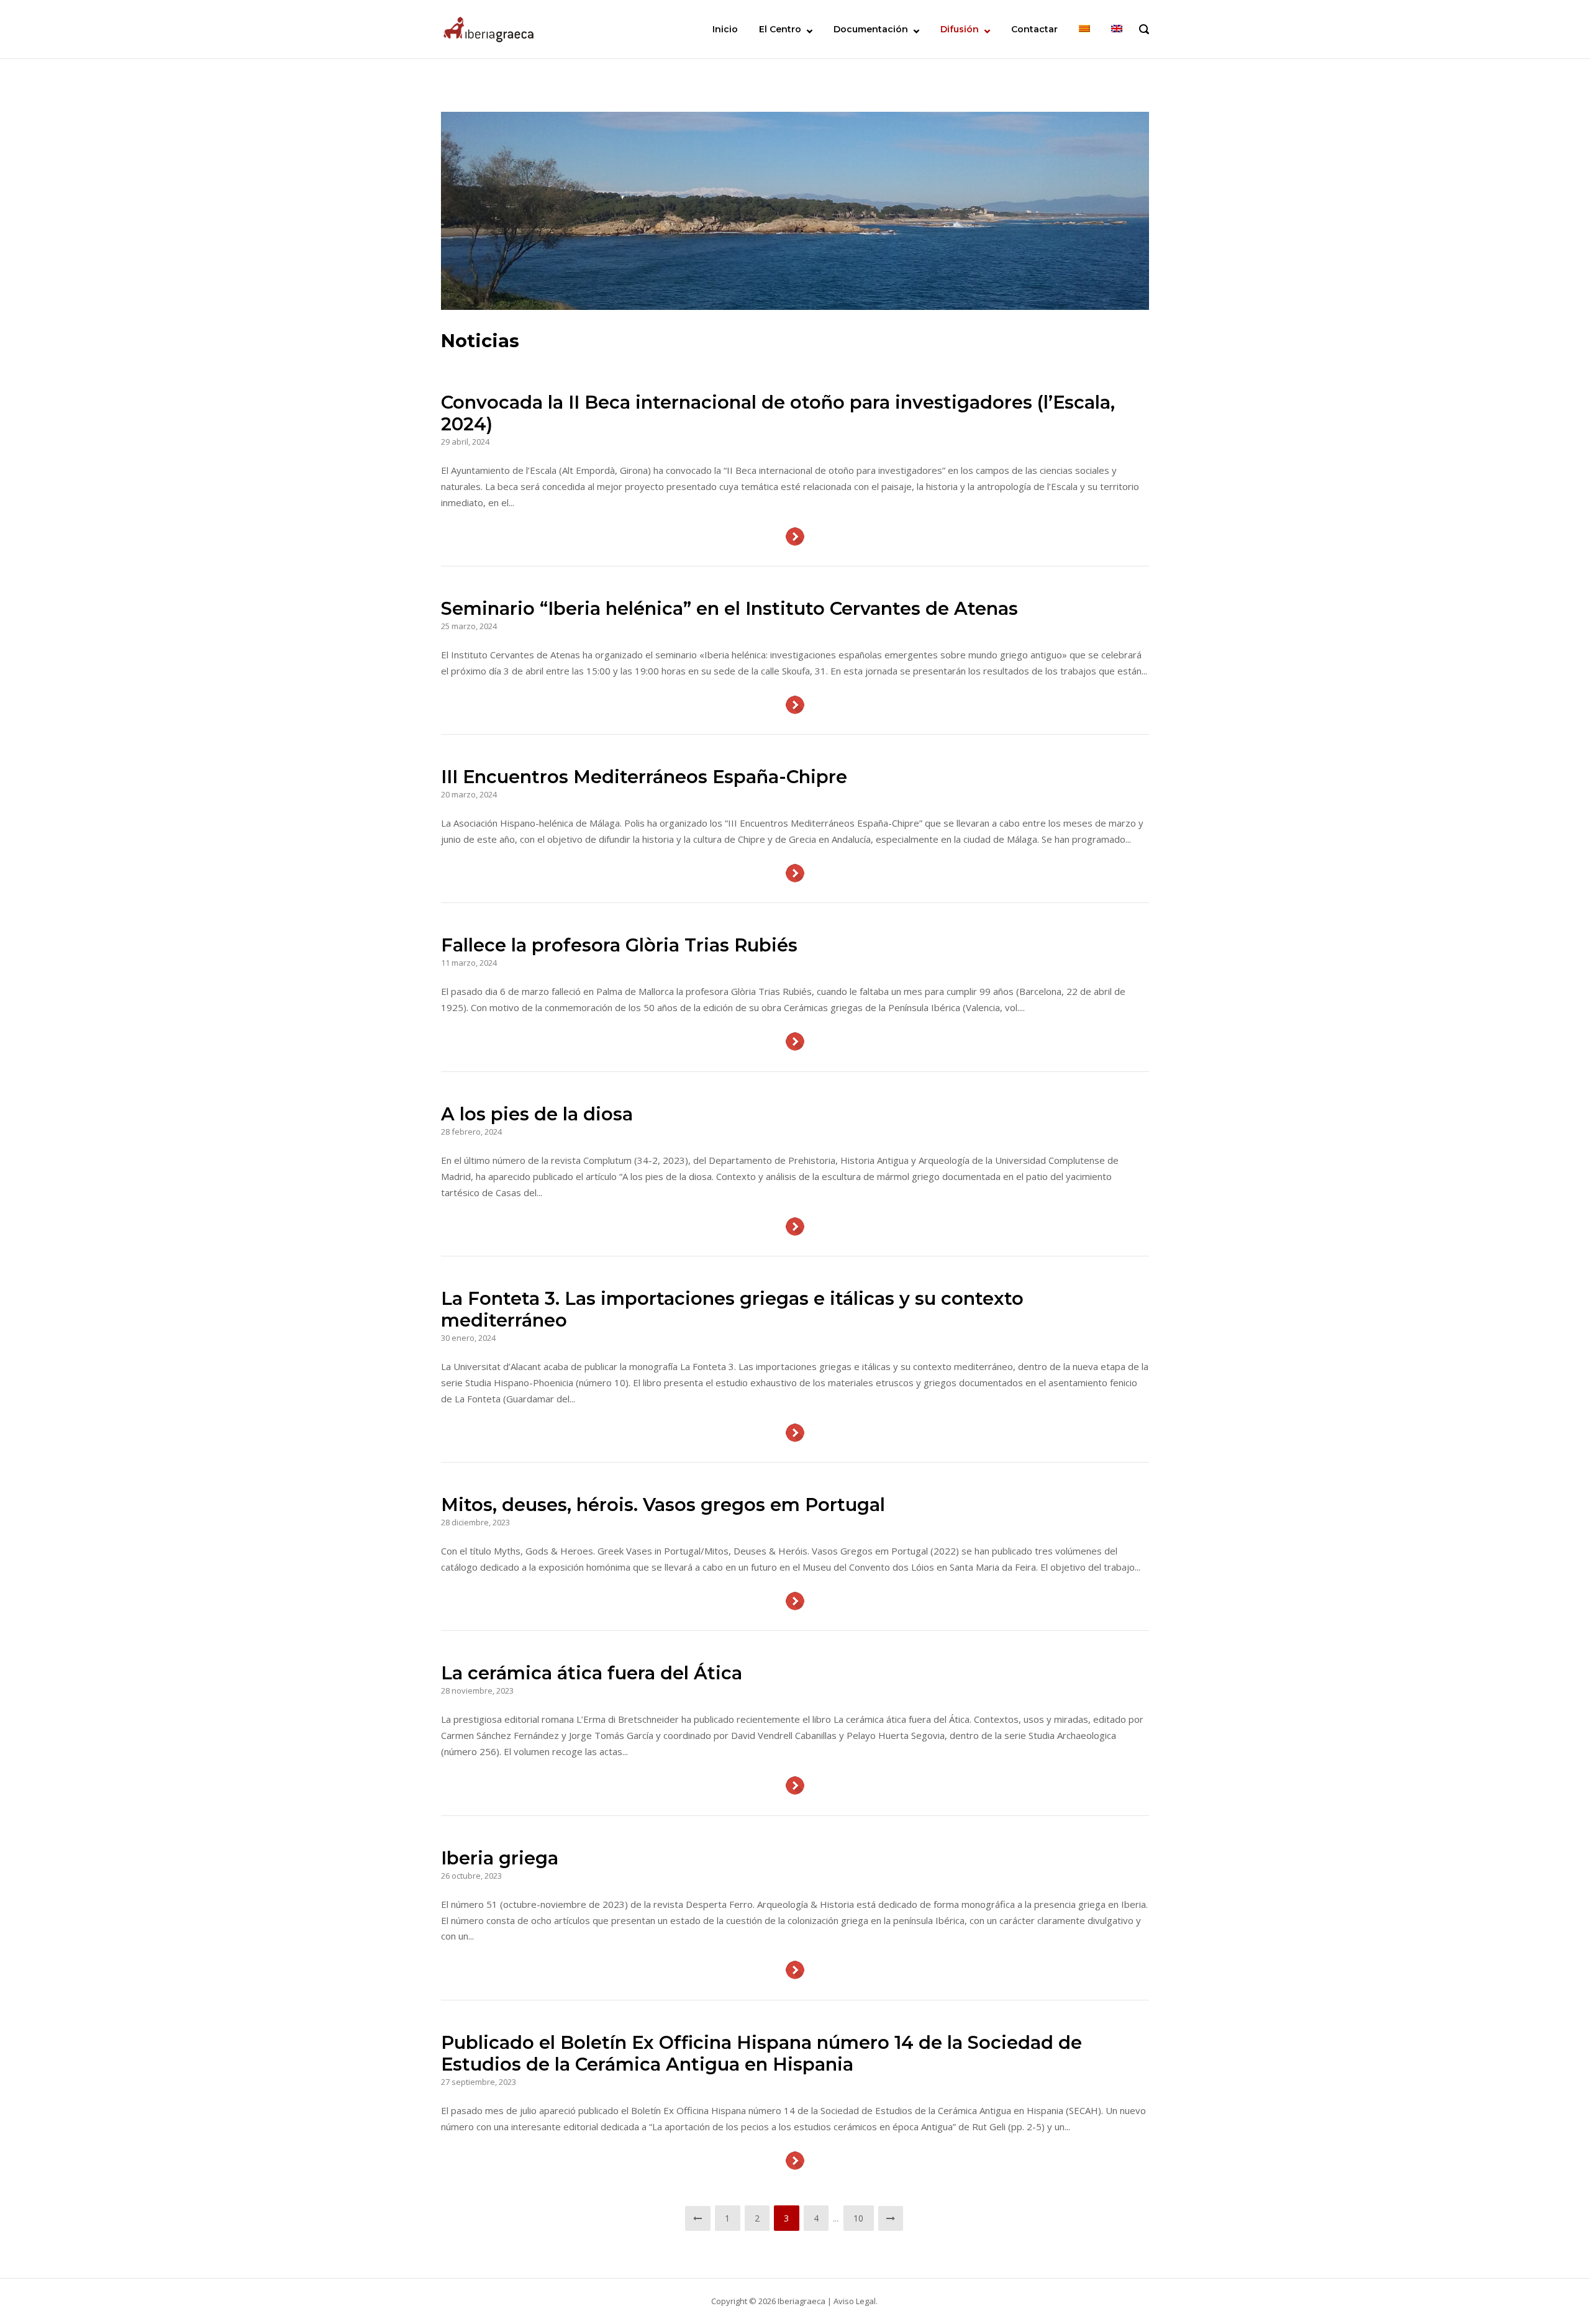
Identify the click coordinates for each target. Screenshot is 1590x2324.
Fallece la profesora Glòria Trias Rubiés (619, 945)
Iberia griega (500, 1858)
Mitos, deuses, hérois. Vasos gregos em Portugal (663, 1505)
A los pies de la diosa (537, 1114)
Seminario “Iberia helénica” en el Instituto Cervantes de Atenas (729, 608)
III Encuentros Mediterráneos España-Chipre (644, 777)
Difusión (960, 29)
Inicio (725, 29)
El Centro (780, 29)
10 (859, 2218)
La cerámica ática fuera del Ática (592, 1673)
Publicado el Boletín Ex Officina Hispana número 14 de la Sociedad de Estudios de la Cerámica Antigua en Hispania (761, 2053)
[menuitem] (1084, 29)
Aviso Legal (855, 2301)
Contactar (1034, 29)
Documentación (871, 29)
